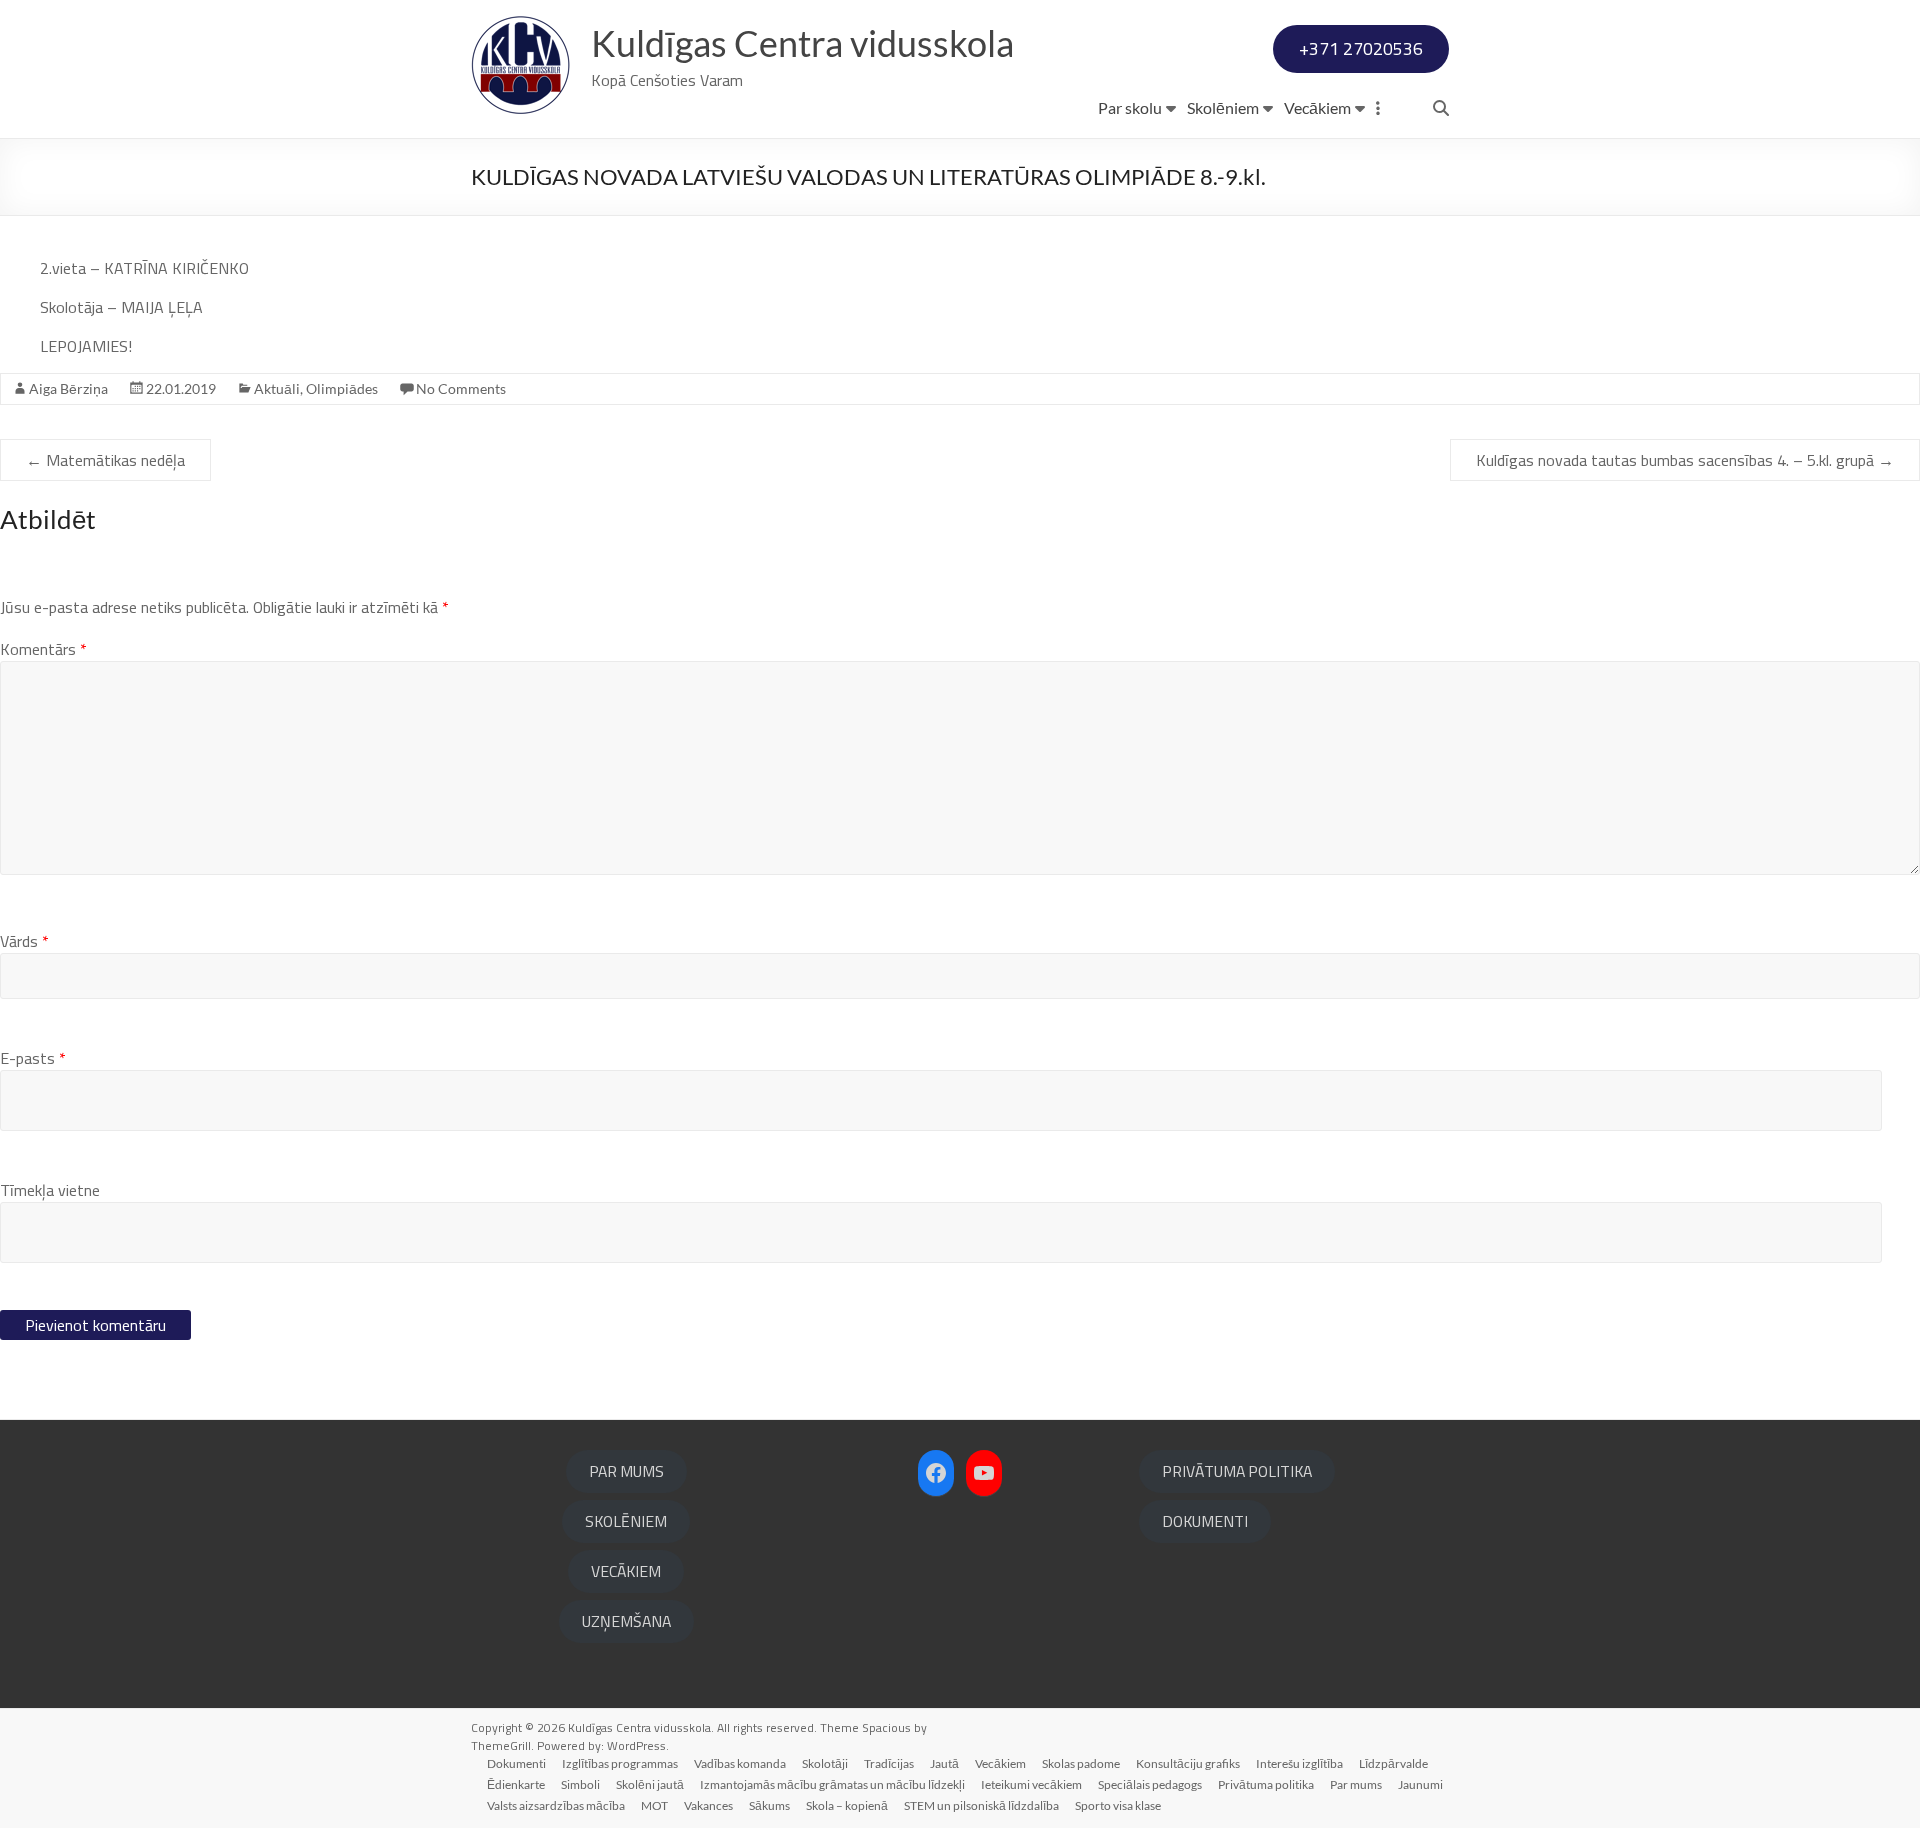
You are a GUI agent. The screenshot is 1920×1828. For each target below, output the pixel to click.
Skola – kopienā (847, 1805)
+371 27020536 (1361, 48)
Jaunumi (1420, 1784)
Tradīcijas (889, 1763)
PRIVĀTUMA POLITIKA (1237, 1471)
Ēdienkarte (516, 1784)
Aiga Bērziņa (68, 388)
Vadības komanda (740, 1763)
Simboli (580, 1784)
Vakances (708, 1805)
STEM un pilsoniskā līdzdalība (981, 1805)
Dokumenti (516, 1763)
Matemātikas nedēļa (105, 460)
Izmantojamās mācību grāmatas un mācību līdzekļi (832, 1784)
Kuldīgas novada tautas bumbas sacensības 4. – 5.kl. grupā (1685, 460)
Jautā (944, 1763)
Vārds (24, 941)
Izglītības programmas (620, 1763)
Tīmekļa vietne (50, 1190)
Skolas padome (1081, 1763)
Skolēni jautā (650, 1784)
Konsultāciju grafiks (1188, 1763)
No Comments (461, 388)
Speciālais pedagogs (1150, 1784)
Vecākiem (1317, 107)
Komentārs (43, 649)
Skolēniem (1223, 107)
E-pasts (33, 1058)
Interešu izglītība (1299, 1763)
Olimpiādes (342, 388)
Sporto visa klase (1118, 1805)
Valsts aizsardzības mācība (556, 1805)
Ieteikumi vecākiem (1031, 1784)
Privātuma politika (1266, 1784)
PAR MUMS (626, 1471)
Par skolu (1130, 107)
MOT (654, 1805)
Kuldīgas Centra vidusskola (802, 43)
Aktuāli (277, 388)
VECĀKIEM (626, 1571)
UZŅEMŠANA (626, 1621)
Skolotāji (825, 1763)
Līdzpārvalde (1393, 1763)
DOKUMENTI (1205, 1521)
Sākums (769, 1805)
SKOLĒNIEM (626, 1521)
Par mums (1356, 1784)
